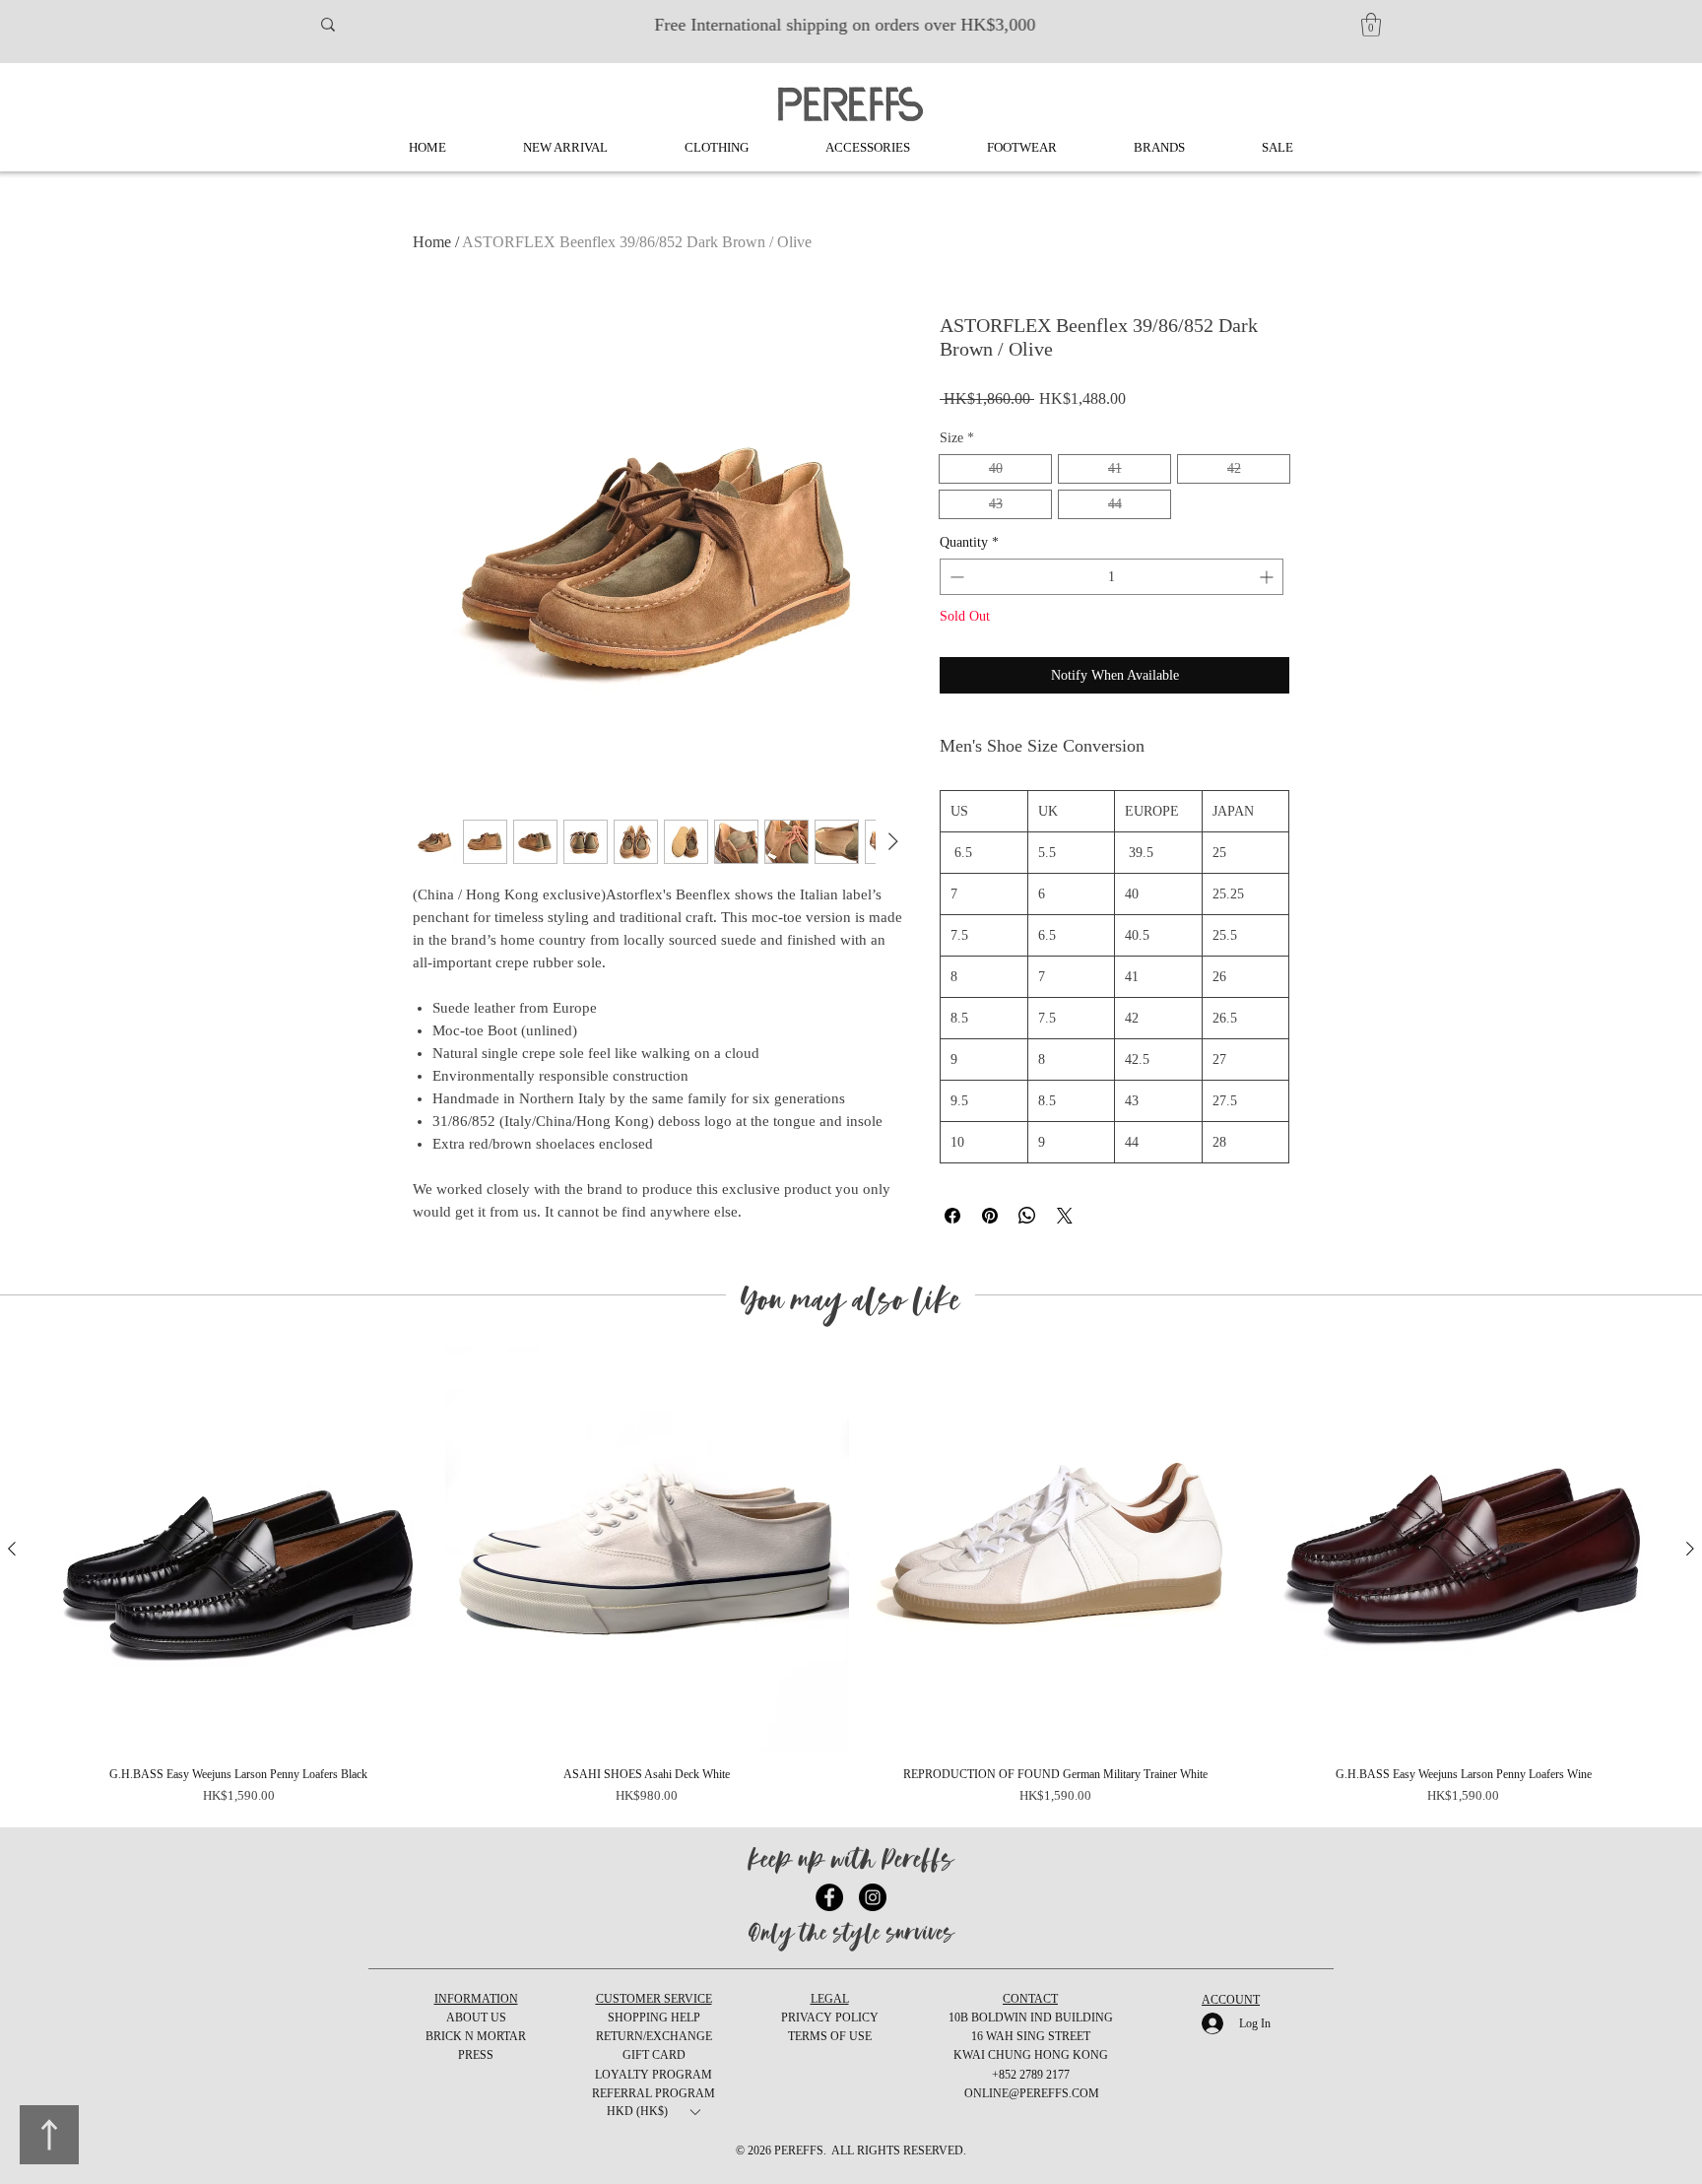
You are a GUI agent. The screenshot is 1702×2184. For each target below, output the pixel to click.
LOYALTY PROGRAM (654, 2075)
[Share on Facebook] (952, 1216)
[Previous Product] (12, 1549)
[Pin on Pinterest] (990, 1216)
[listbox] (653, 2112)
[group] (851, 1578)
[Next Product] (1690, 1549)
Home (432, 242)
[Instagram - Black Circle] (873, 1897)
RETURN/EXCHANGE (654, 2036)
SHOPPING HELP (654, 2018)
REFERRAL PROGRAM (654, 2093)
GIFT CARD (654, 2055)
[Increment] (1268, 577)
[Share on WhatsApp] (1027, 1216)
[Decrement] (955, 577)
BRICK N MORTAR (476, 2036)
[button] (1371, 25)
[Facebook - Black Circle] (829, 1897)
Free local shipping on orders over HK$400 (851, 25)
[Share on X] (1065, 1216)
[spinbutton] (1112, 577)
